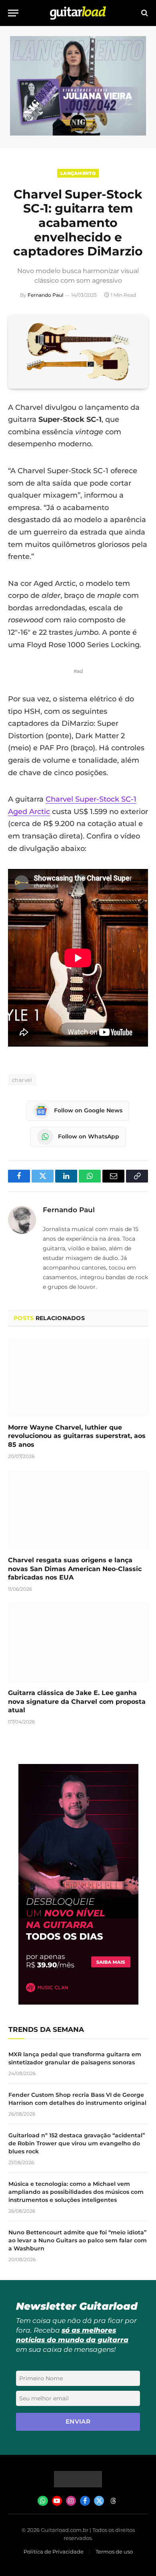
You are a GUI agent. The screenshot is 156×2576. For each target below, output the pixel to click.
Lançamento (78, 173)
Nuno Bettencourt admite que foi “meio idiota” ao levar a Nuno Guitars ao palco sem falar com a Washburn (78, 2240)
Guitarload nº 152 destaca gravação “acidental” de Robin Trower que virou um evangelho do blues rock (77, 2143)
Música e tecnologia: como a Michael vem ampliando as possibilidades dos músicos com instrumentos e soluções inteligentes (76, 2192)
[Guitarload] (78, 13)
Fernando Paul (45, 295)
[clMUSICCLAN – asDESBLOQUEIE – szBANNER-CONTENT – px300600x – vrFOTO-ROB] (78, 2002)
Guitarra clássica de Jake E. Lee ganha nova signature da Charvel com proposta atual (77, 1702)
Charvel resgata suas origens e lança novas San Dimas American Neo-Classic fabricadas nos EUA (75, 1569)
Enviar (78, 2421)
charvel (22, 1080)
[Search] (144, 13)
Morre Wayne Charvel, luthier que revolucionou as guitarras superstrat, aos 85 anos (77, 1436)
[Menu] (13, 13)
